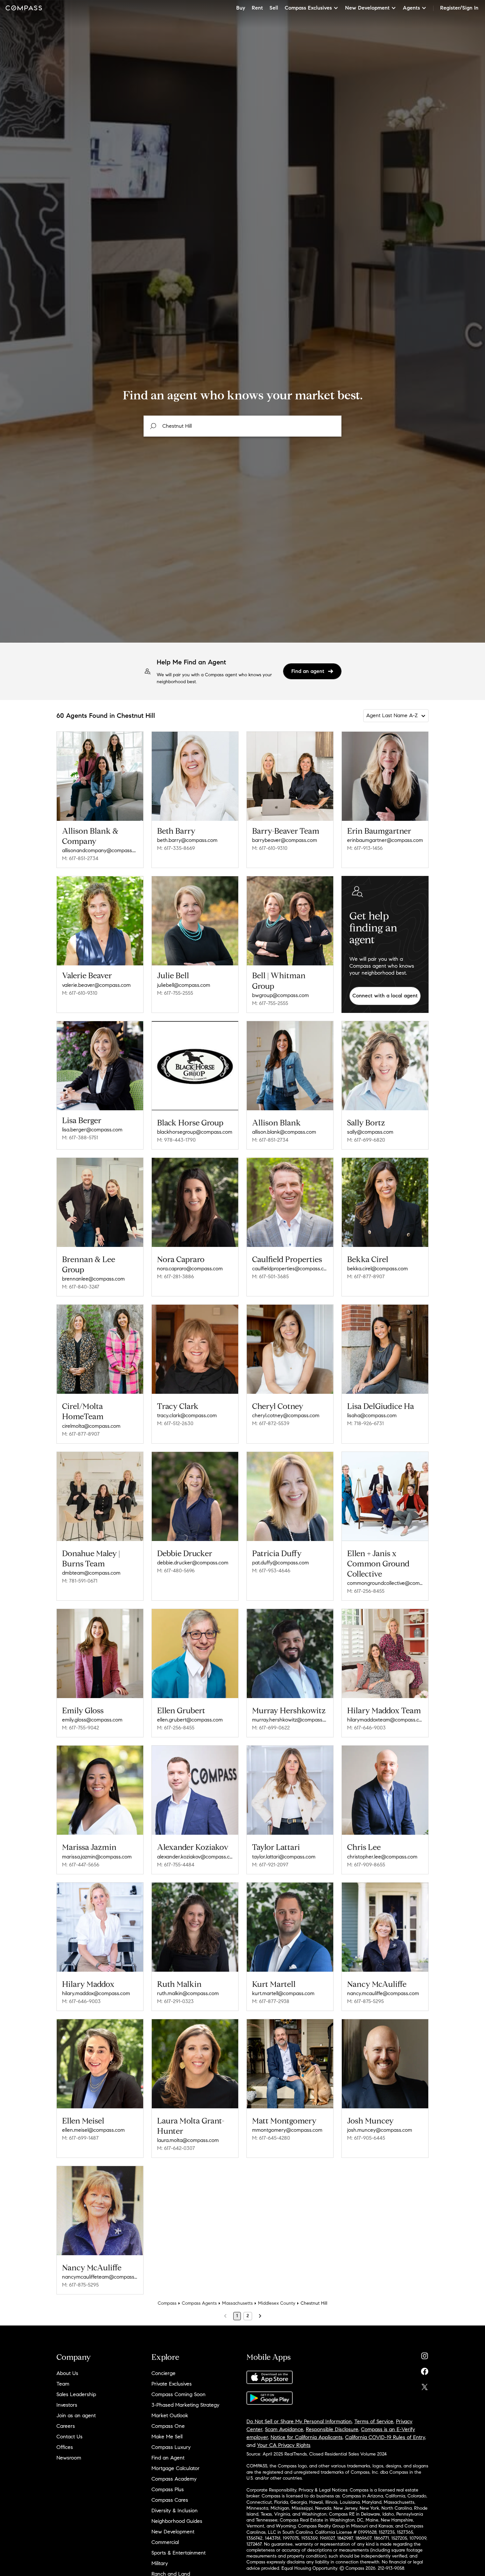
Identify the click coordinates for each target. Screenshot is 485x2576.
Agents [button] (411, 8)
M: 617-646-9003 (366, 1728)
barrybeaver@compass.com (285, 840)
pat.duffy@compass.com (280, 1563)
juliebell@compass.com (184, 985)
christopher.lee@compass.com (382, 1857)
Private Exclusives (172, 2384)
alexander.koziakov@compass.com (195, 1857)
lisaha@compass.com (372, 1415)
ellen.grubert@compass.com (190, 1720)
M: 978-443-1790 (176, 1140)
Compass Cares (170, 2500)
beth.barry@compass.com (187, 840)
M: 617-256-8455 (366, 1591)
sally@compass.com (370, 1132)
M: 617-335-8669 (176, 848)
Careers (66, 2426)
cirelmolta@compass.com (91, 1426)
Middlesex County (277, 2303)
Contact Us (69, 2437)
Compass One (168, 2426)
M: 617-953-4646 (271, 1571)
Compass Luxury (171, 2447)
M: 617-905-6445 (366, 2138)
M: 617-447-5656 (81, 1865)
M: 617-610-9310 (270, 848)
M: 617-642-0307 (176, 2148)
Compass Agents (199, 2303)
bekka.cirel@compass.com (377, 1269)
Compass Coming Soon (178, 2394)
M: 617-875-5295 (365, 2001)
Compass (167, 2303)
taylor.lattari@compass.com (284, 1857)
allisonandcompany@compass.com (100, 850)
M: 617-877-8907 (366, 1276)
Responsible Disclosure (332, 2429)
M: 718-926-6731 (365, 1423)
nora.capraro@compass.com (190, 1269)
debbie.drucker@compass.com (193, 1563)
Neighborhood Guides (177, 2521)
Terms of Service (374, 2421)
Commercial (165, 2542)
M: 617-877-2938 (271, 2001)
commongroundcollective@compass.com (385, 1583)
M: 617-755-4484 (176, 1865)
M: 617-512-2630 (175, 1423)
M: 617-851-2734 (80, 858)
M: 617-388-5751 (80, 1137)
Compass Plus (168, 2489)
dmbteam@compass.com (91, 1573)
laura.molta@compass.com (188, 2140)
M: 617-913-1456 (365, 848)
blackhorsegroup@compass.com (195, 1132)
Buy (241, 8)
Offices (65, 2447)
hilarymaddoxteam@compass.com (385, 1720)
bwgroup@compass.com (280, 995)
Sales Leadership (76, 2394)
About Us (67, 2373)
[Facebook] (425, 2370)
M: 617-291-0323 (175, 2001)
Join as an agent (76, 2415)
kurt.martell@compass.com (283, 1993)
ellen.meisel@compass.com (93, 2130)
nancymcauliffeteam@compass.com (100, 2277)
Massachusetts (237, 2303)
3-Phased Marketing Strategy (185, 2405)
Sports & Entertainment (178, 2553)
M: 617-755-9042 (81, 1728)
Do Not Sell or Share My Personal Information (299, 2421)
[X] (425, 2385)
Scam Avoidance (284, 2429)
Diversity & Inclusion (175, 2510)
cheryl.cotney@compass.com (286, 1415)
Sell (274, 8)
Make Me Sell (167, 2437)
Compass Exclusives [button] (308, 8)
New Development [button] (367, 8)
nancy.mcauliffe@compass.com (383, 1993)
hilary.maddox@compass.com (96, 1993)
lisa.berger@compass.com (92, 1130)
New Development (173, 2532)
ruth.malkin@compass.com (188, 1993)
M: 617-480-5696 (176, 1571)
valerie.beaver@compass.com (96, 985)
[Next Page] (260, 2316)
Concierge (163, 2373)
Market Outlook (170, 2415)
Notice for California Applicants (307, 2437)
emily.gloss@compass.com (92, 1720)
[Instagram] (425, 2354)
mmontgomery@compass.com (287, 2130)
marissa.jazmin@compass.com (97, 1857)
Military (160, 2563)
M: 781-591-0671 (80, 1581)
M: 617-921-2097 (270, 1865)
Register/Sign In (459, 8)
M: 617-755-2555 (175, 993)
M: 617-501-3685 (270, 1276)
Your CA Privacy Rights (284, 2445)
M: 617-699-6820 (366, 1140)
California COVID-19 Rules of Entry (385, 2437)
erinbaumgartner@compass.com (385, 840)
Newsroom (69, 2458)
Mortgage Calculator (176, 2468)
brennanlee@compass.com (93, 1279)
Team (63, 2384)
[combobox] (242, 426)
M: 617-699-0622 (271, 1728)
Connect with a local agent (385, 996)
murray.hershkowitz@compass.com (290, 1720)
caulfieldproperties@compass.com (290, 1269)
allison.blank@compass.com (284, 1132)
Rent (257, 8)
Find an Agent (168, 2458)
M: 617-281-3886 (176, 1276)
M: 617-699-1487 (80, 2138)
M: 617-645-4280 (271, 2138)
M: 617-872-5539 (271, 1423)
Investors (67, 2405)
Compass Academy (174, 2479)
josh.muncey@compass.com (380, 2130)
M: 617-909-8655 (366, 1865)
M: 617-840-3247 (81, 1287)
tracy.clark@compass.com (187, 1415)
